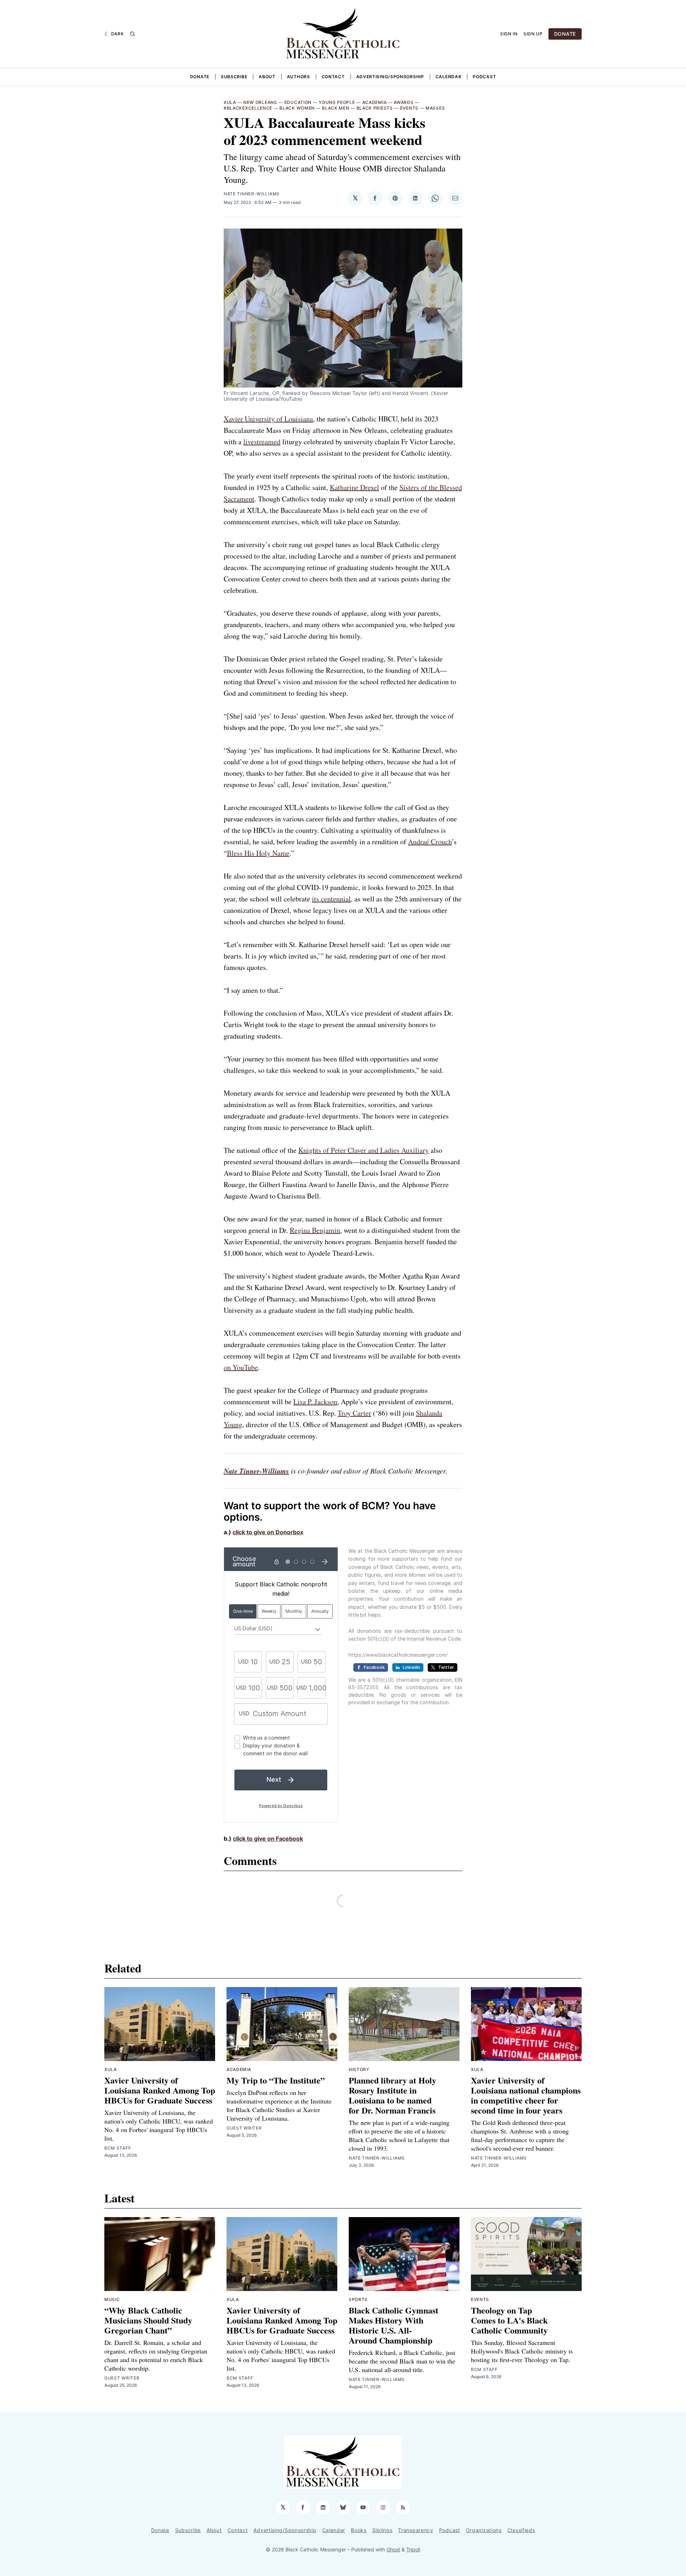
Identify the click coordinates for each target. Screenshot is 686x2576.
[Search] (133, 34)
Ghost (393, 2549)
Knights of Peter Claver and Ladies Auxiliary (364, 1150)
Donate (200, 77)
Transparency (416, 2530)
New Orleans (260, 102)
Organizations (484, 2530)
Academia (375, 102)
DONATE (565, 34)
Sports (358, 2299)
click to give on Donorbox (268, 1532)
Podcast (484, 77)
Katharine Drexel (354, 487)
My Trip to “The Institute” (276, 2080)
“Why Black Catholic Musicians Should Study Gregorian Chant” (148, 2320)
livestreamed (262, 442)
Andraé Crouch (430, 842)
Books (359, 2530)
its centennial (331, 899)
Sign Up (533, 34)
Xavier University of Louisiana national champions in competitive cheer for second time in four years (526, 2095)
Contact (333, 77)
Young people (337, 102)
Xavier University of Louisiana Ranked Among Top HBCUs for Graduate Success (160, 2090)
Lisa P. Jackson (315, 1402)
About (267, 77)
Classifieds (521, 2530)
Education (298, 102)
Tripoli (413, 2549)
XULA (230, 102)
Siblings (382, 2530)
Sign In (509, 34)
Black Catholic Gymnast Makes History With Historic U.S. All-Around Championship (394, 2325)
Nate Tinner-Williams (252, 194)
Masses (435, 108)
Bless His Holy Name (258, 853)
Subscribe (234, 77)
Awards (404, 102)
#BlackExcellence (248, 108)
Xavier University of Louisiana (268, 419)
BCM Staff (118, 2148)
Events (409, 108)
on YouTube (241, 1367)
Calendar (449, 77)
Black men (335, 108)
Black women (297, 108)
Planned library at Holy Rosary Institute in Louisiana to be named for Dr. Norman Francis (392, 2095)
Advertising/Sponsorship (390, 77)
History (359, 2069)
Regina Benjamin (315, 1230)
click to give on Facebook (268, 1839)
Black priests (375, 108)
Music (112, 2299)
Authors (299, 77)
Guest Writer (244, 2128)
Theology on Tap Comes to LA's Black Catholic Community (509, 2320)
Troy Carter (354, 1413)
